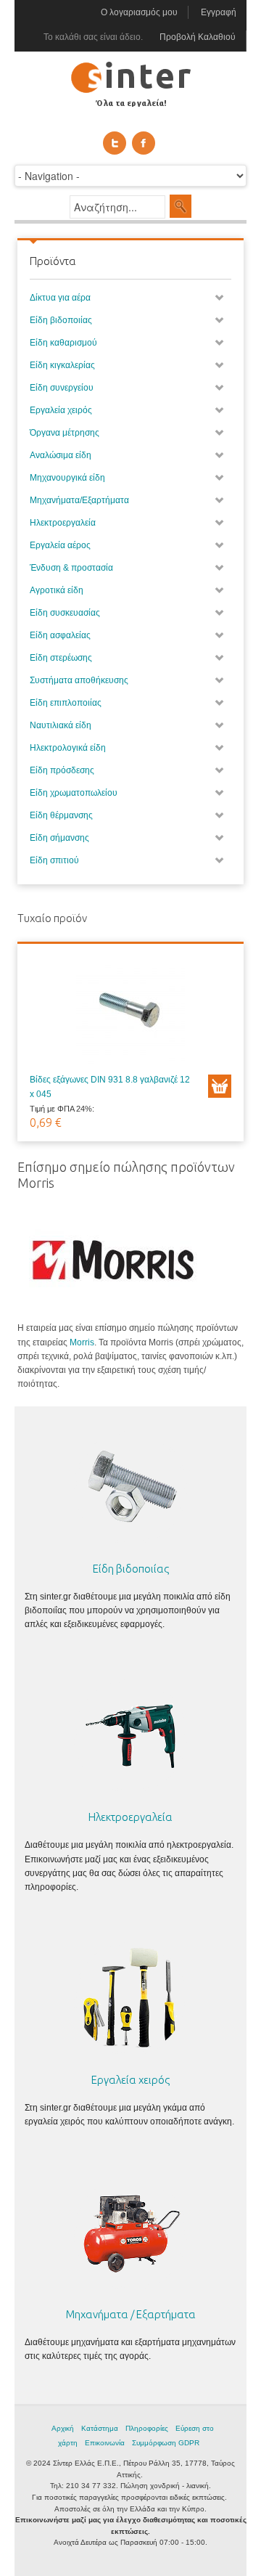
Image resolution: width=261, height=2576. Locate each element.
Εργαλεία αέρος (60, 545)
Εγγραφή (219, 12)
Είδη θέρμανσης (61, 815)
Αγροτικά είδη (57, 590)
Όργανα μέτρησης (65, 433)
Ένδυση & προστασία (71, 568)
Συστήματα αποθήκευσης (79, 680)
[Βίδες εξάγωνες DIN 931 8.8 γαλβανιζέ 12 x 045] (130, 1014)
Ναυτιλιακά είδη (61, 725)
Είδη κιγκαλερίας (62, 365)
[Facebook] (144, 143)
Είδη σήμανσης (59, 838)
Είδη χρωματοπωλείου (74, 793)
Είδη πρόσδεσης (62, 770)
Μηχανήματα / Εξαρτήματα (131, 2314)
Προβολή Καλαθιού (198, 37)
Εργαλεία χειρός (61, 410)
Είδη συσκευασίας (65, 613)
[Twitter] (115, 143)
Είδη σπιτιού (54, 860)
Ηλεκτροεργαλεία (63, 523)
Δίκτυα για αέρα (60, 298)
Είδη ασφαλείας (60, 635)
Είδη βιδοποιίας (61, 320)
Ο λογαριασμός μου (139, 12)
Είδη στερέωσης (61, 658)
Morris (82, 1342)
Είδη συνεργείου (62, 388)
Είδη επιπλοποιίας (66, 703)
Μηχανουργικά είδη (67, 478)
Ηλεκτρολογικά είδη (68, 748)
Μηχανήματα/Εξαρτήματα (79, 500)
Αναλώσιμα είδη (61, 455)
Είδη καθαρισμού (63, 343)
